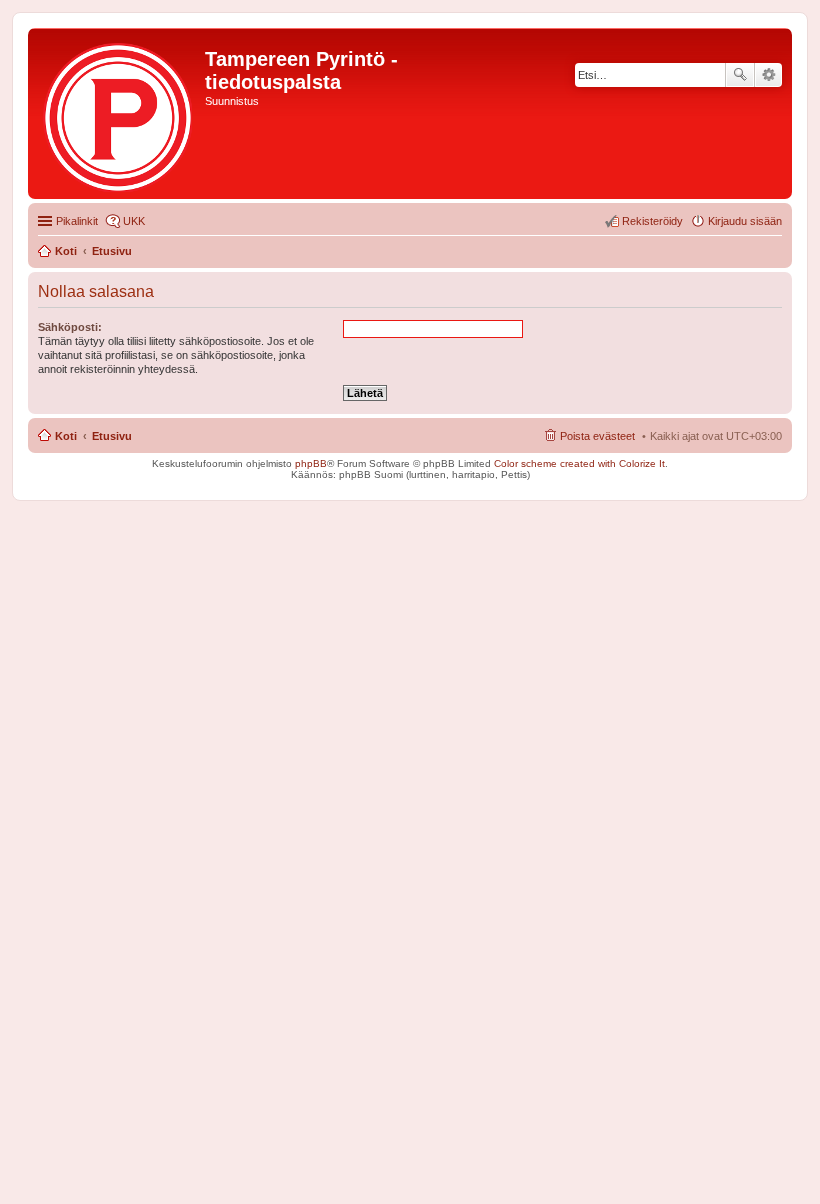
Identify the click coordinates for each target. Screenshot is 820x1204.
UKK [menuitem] (134, 221)
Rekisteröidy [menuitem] (652, 221)
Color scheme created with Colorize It (579, 463)
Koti (66, 436)
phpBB (311, 463)
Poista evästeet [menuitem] (597, 436)
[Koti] (119, 113)
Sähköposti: (70, 327)
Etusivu (112, 436)
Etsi (740, 75)
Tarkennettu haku (768, 75)
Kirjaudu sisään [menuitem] (745, 221)
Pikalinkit (77, 221)
